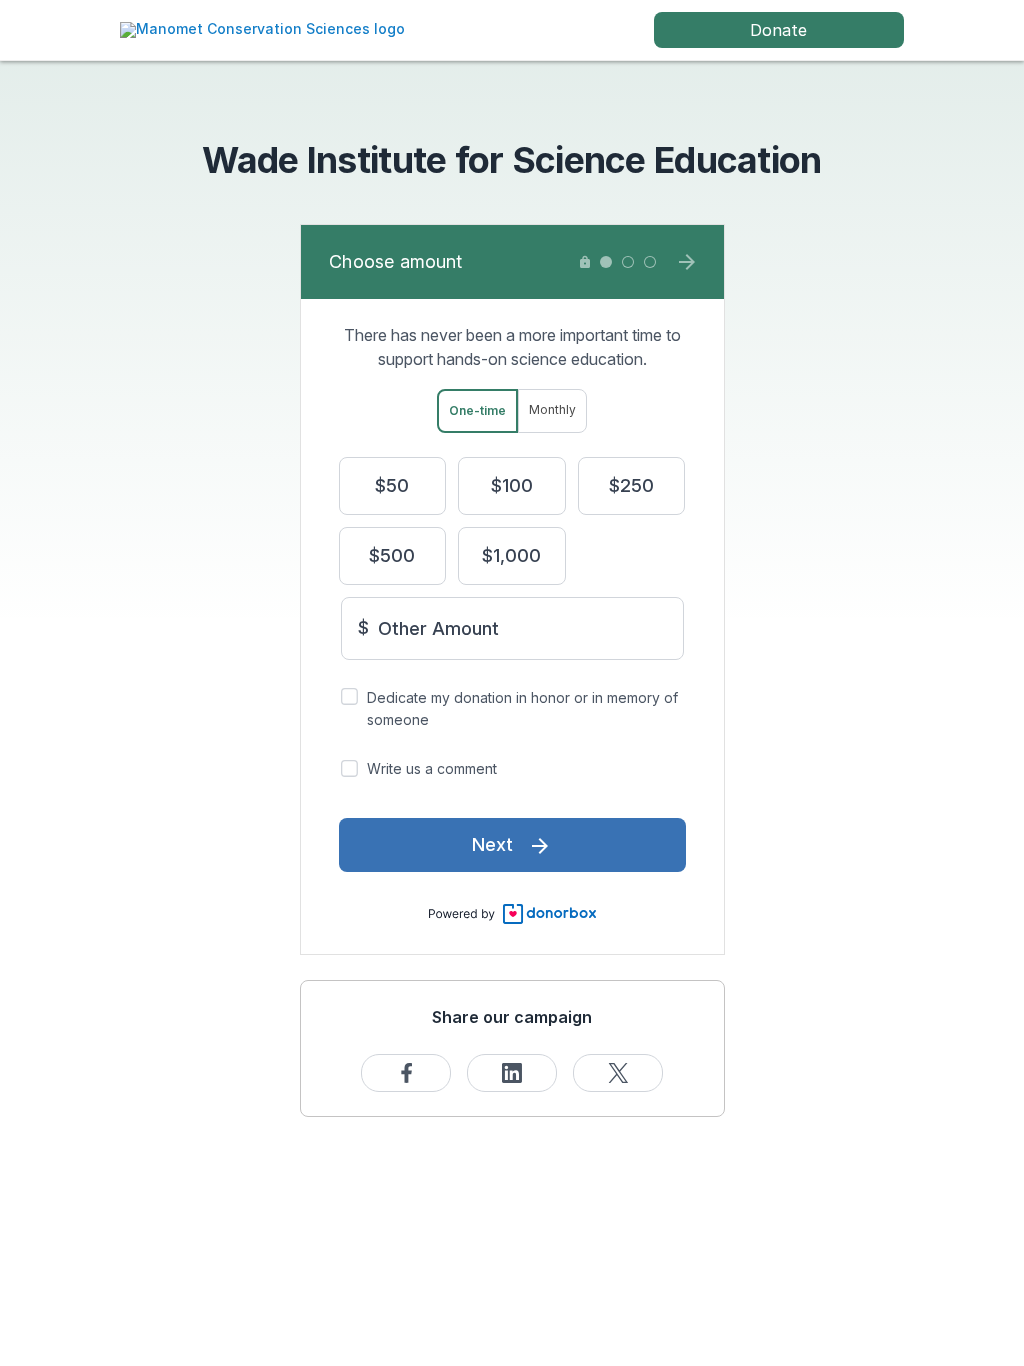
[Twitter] (618, 1073)
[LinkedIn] (512, 1073)
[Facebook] (406, 1073)
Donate (778, 30)
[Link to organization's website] (262, 28)
